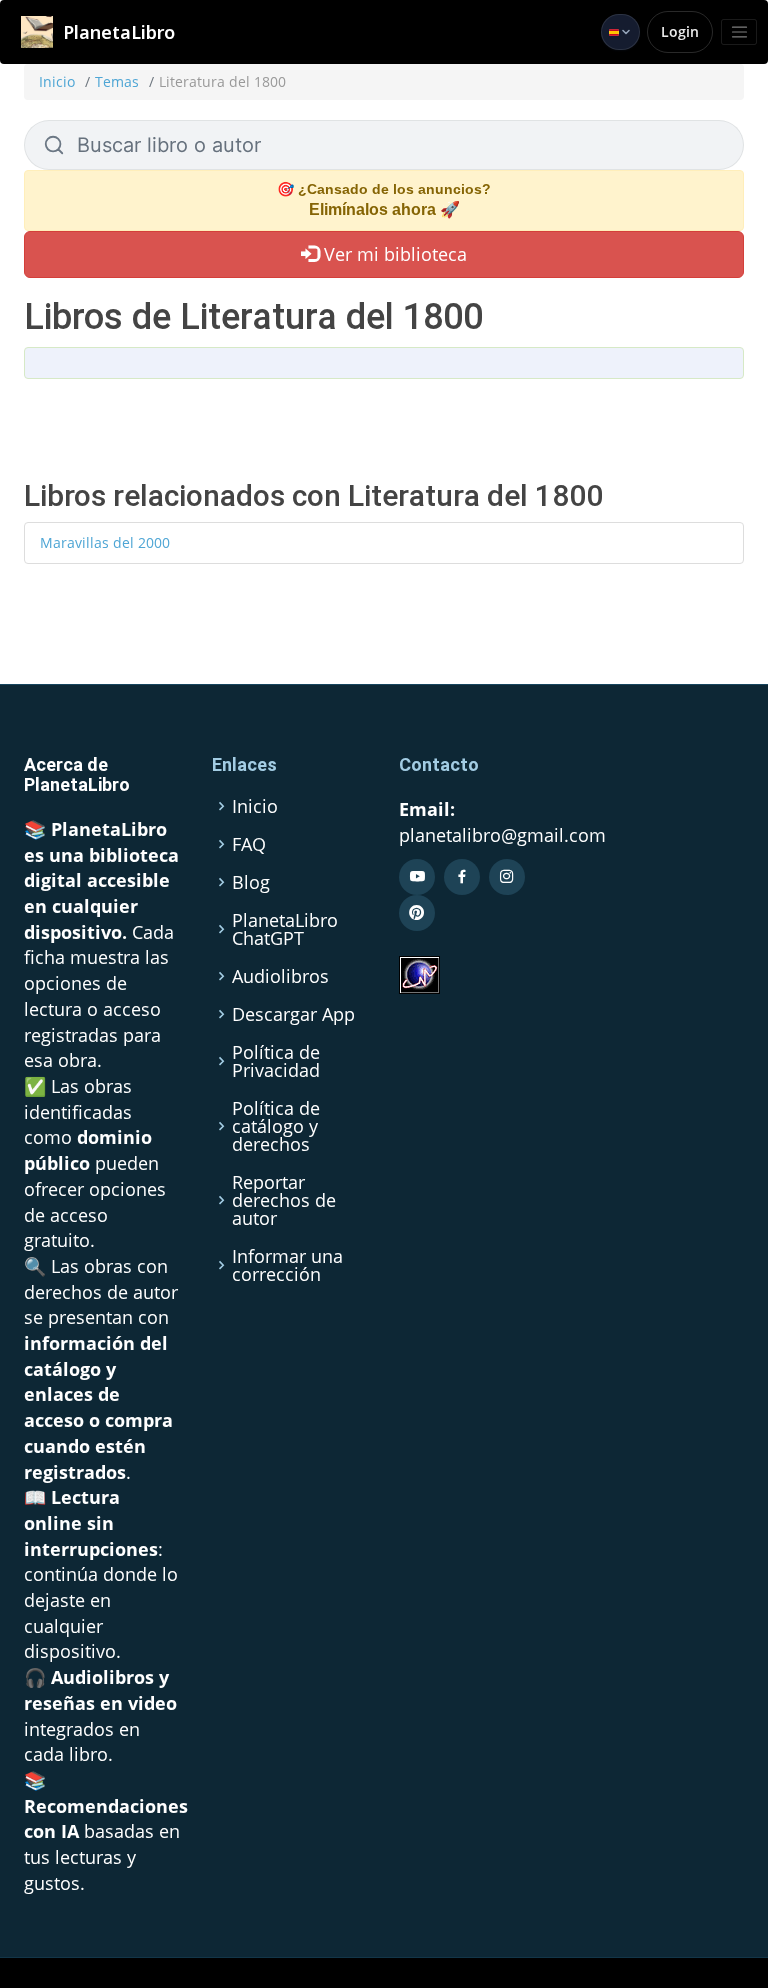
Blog (251, 882)
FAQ (249, 844)
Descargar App (293, 1014)
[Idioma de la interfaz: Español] (620, 32)
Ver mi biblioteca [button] (393, 254)
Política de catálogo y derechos (276, 1126)
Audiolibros (280, 976)
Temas (117, 81)
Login (680, 31)
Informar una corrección (287, 1265)
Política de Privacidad (276, 1061)
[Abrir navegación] (739, 32)
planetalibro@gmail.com (502, 835)
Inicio (57, 81)
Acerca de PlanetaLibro (77, 774)
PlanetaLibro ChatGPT (285, 929)
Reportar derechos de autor (284, 1200)
